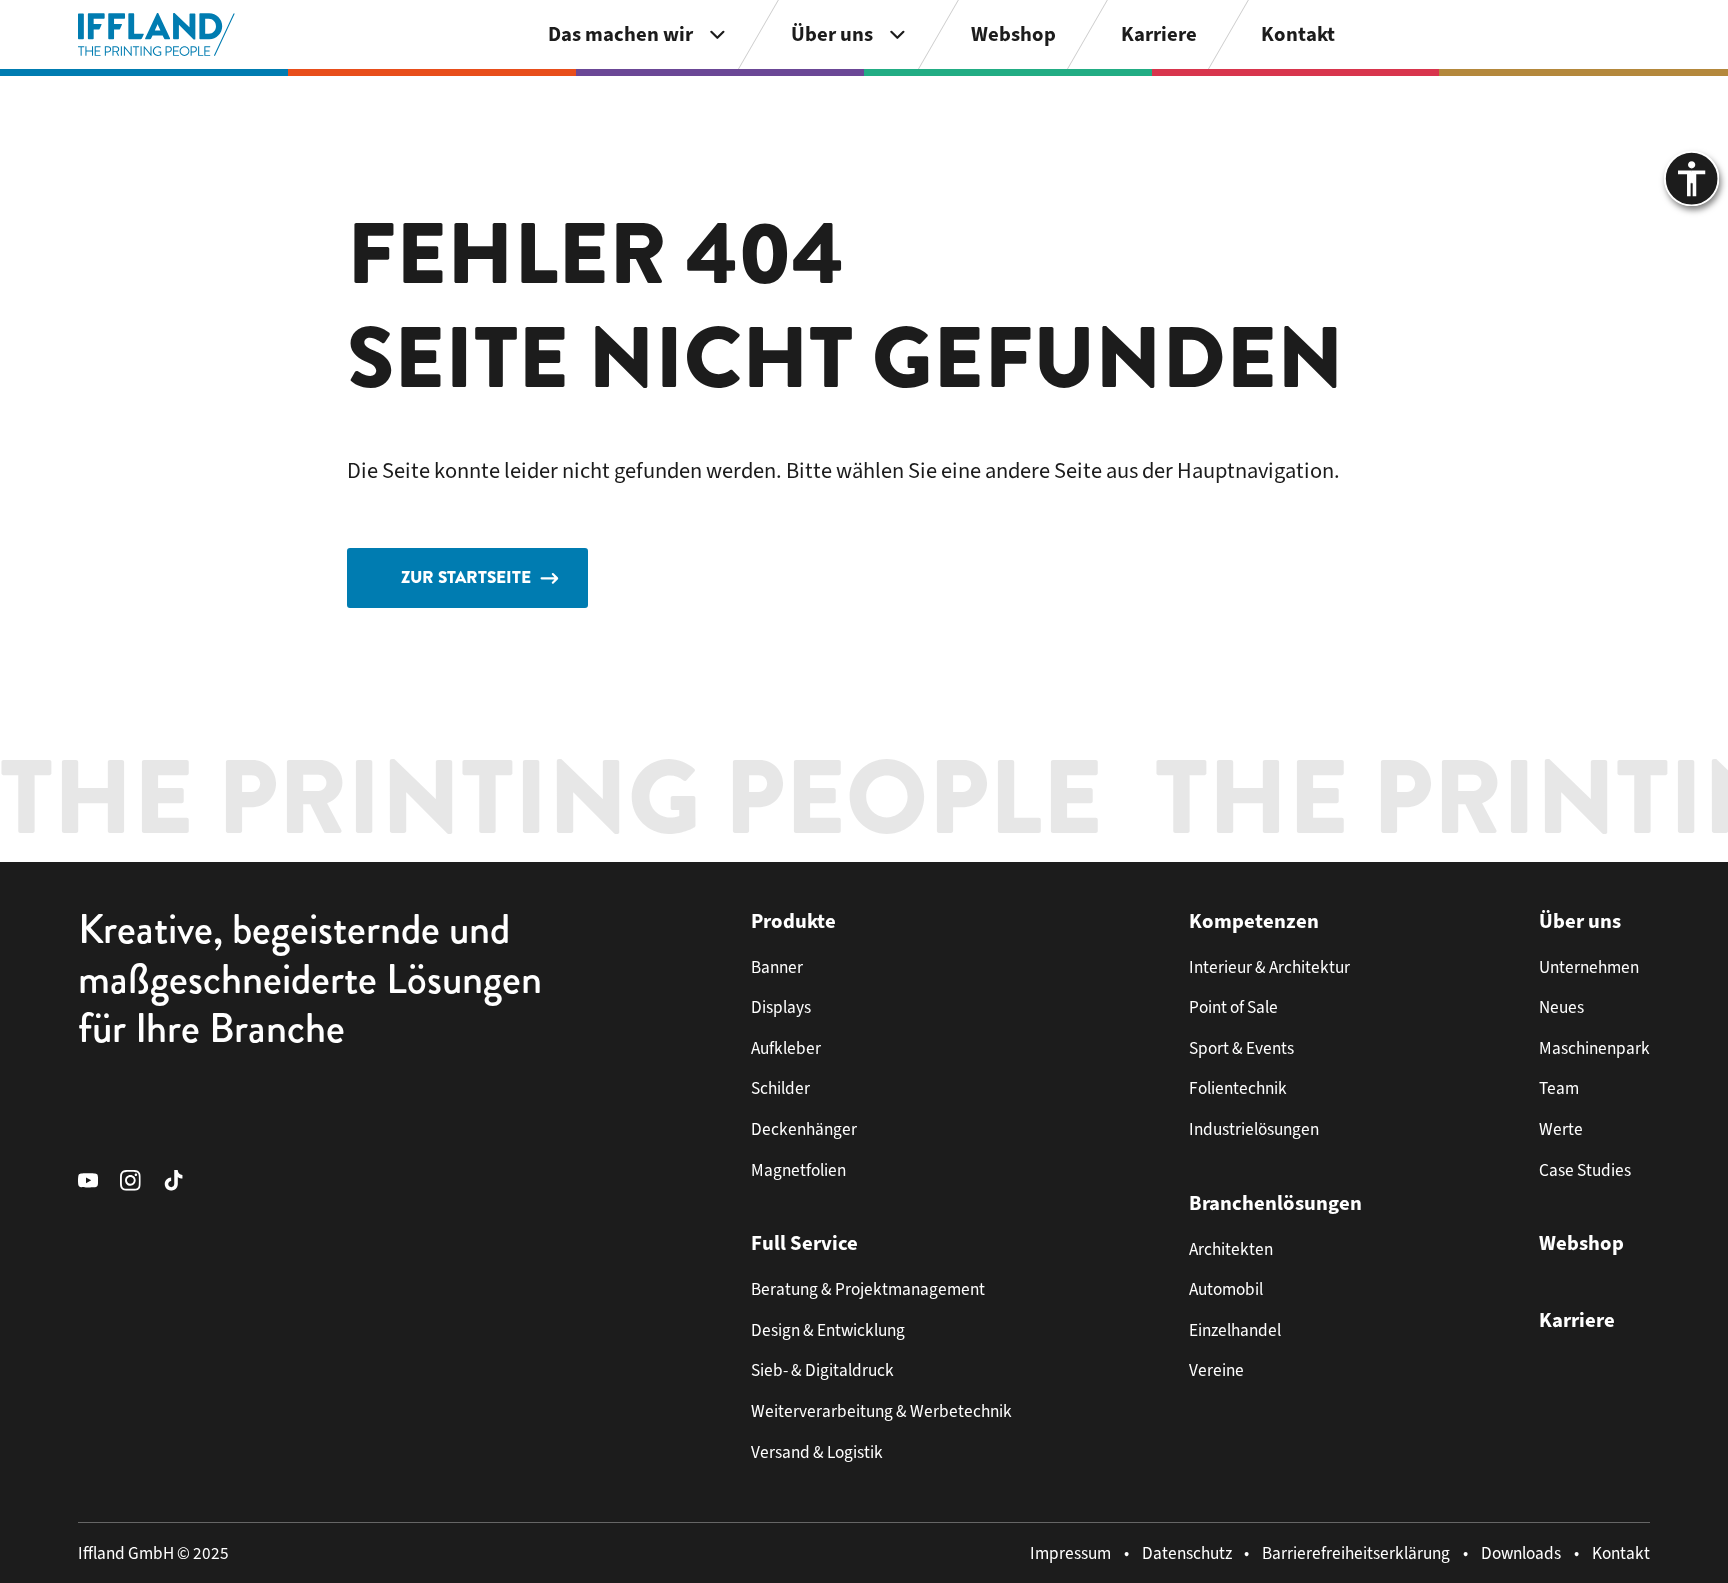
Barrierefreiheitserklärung (1356, 1553)
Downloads (1521, 1553)
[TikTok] (184, 1179)
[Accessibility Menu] (1691, 178)
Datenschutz (1187, 1553)
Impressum (1070, 1553)
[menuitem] (637, 34)
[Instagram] (141, 1179)
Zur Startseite (466, 577)
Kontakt (1621, 1553)
